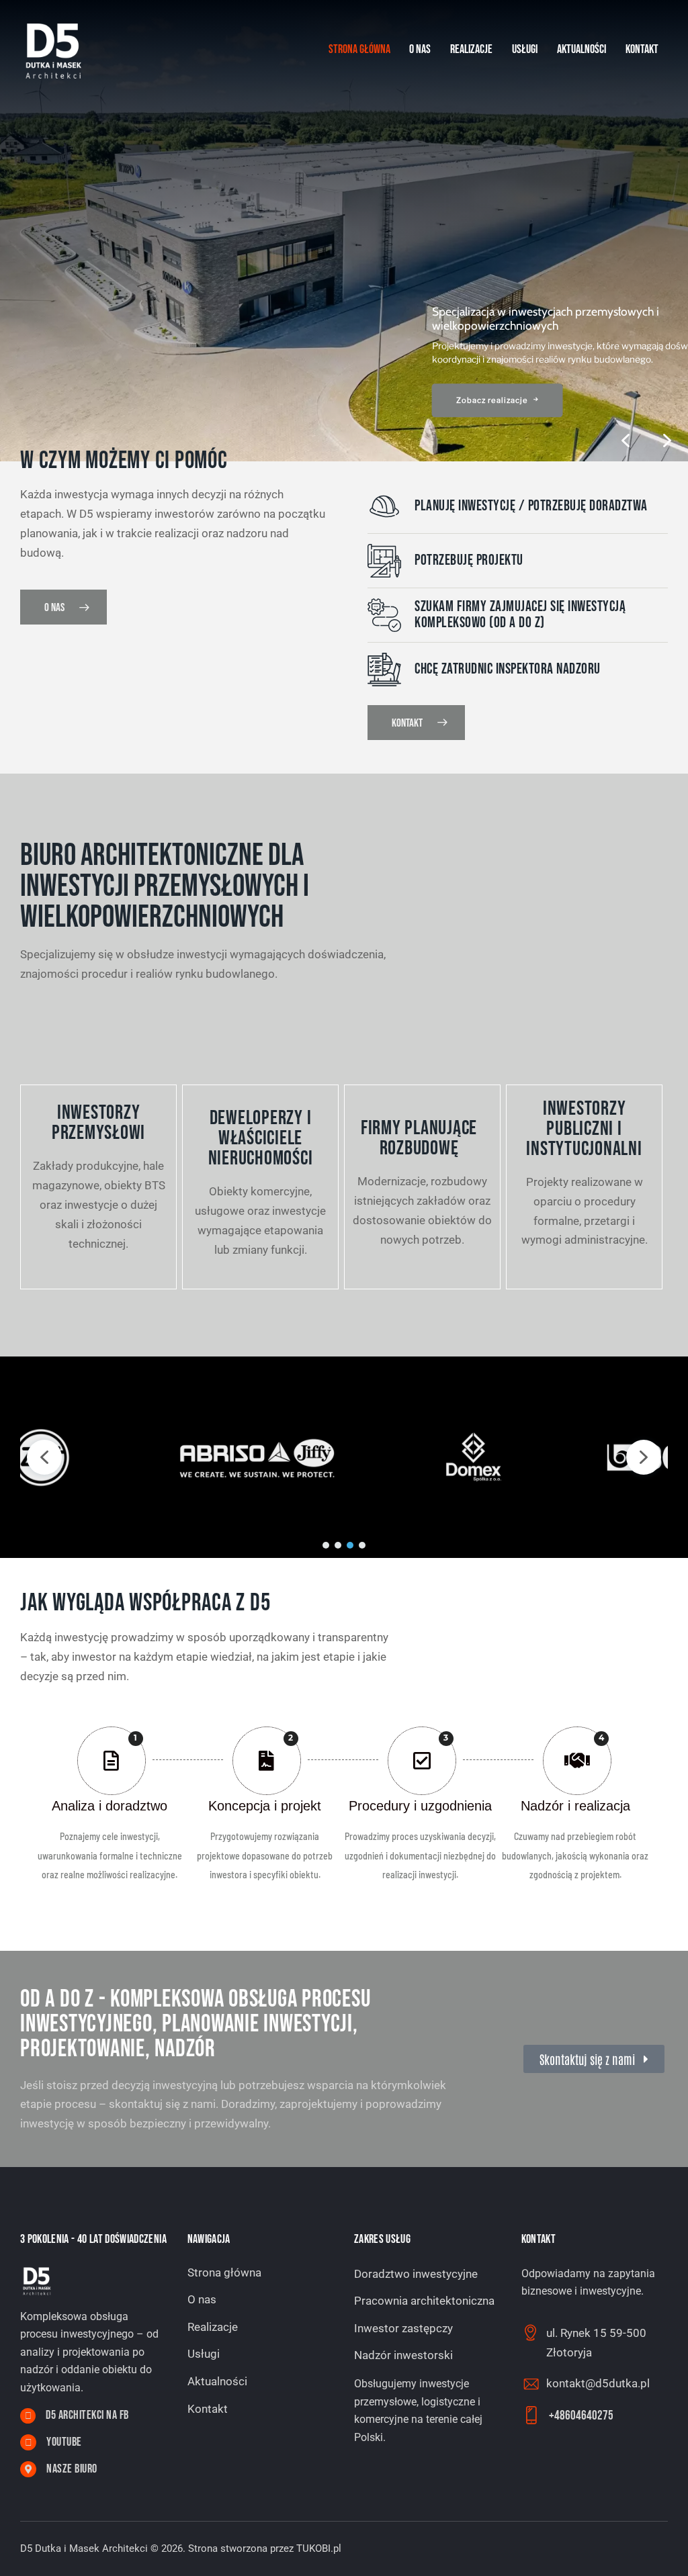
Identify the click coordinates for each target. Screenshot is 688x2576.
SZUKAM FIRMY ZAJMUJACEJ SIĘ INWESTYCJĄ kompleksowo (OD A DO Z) (520, 615)
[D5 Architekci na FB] (28, 2416)
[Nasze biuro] (28, 2469)
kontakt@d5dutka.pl (598, 2383)
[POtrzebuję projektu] (384, 561)
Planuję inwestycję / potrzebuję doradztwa (531, 506)
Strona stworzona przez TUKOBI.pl (265, 2548)
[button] (667, 441)
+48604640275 (581, 2416)
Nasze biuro (72, 2469)
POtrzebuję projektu (469, 561)
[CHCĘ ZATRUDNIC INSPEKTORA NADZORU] (384, 670)
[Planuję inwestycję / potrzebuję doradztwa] (384, 506)
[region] (344, 231)
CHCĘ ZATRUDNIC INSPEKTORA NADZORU (508, 670)
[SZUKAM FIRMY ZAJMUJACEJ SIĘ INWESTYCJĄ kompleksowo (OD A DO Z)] (384, 615)
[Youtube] (28, 2442)
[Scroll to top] (651, 2551)
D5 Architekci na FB (87, 2416)
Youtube (64, 2442)
